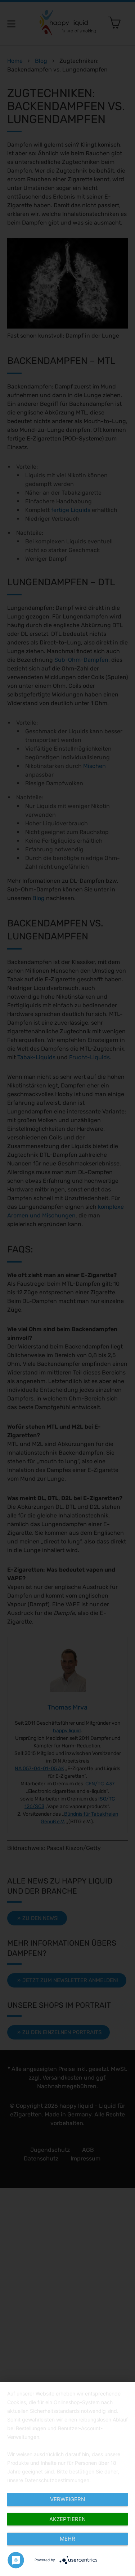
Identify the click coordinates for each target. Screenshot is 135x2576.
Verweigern (67, 2499)
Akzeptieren (67, 2519)
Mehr (67, 2539)
